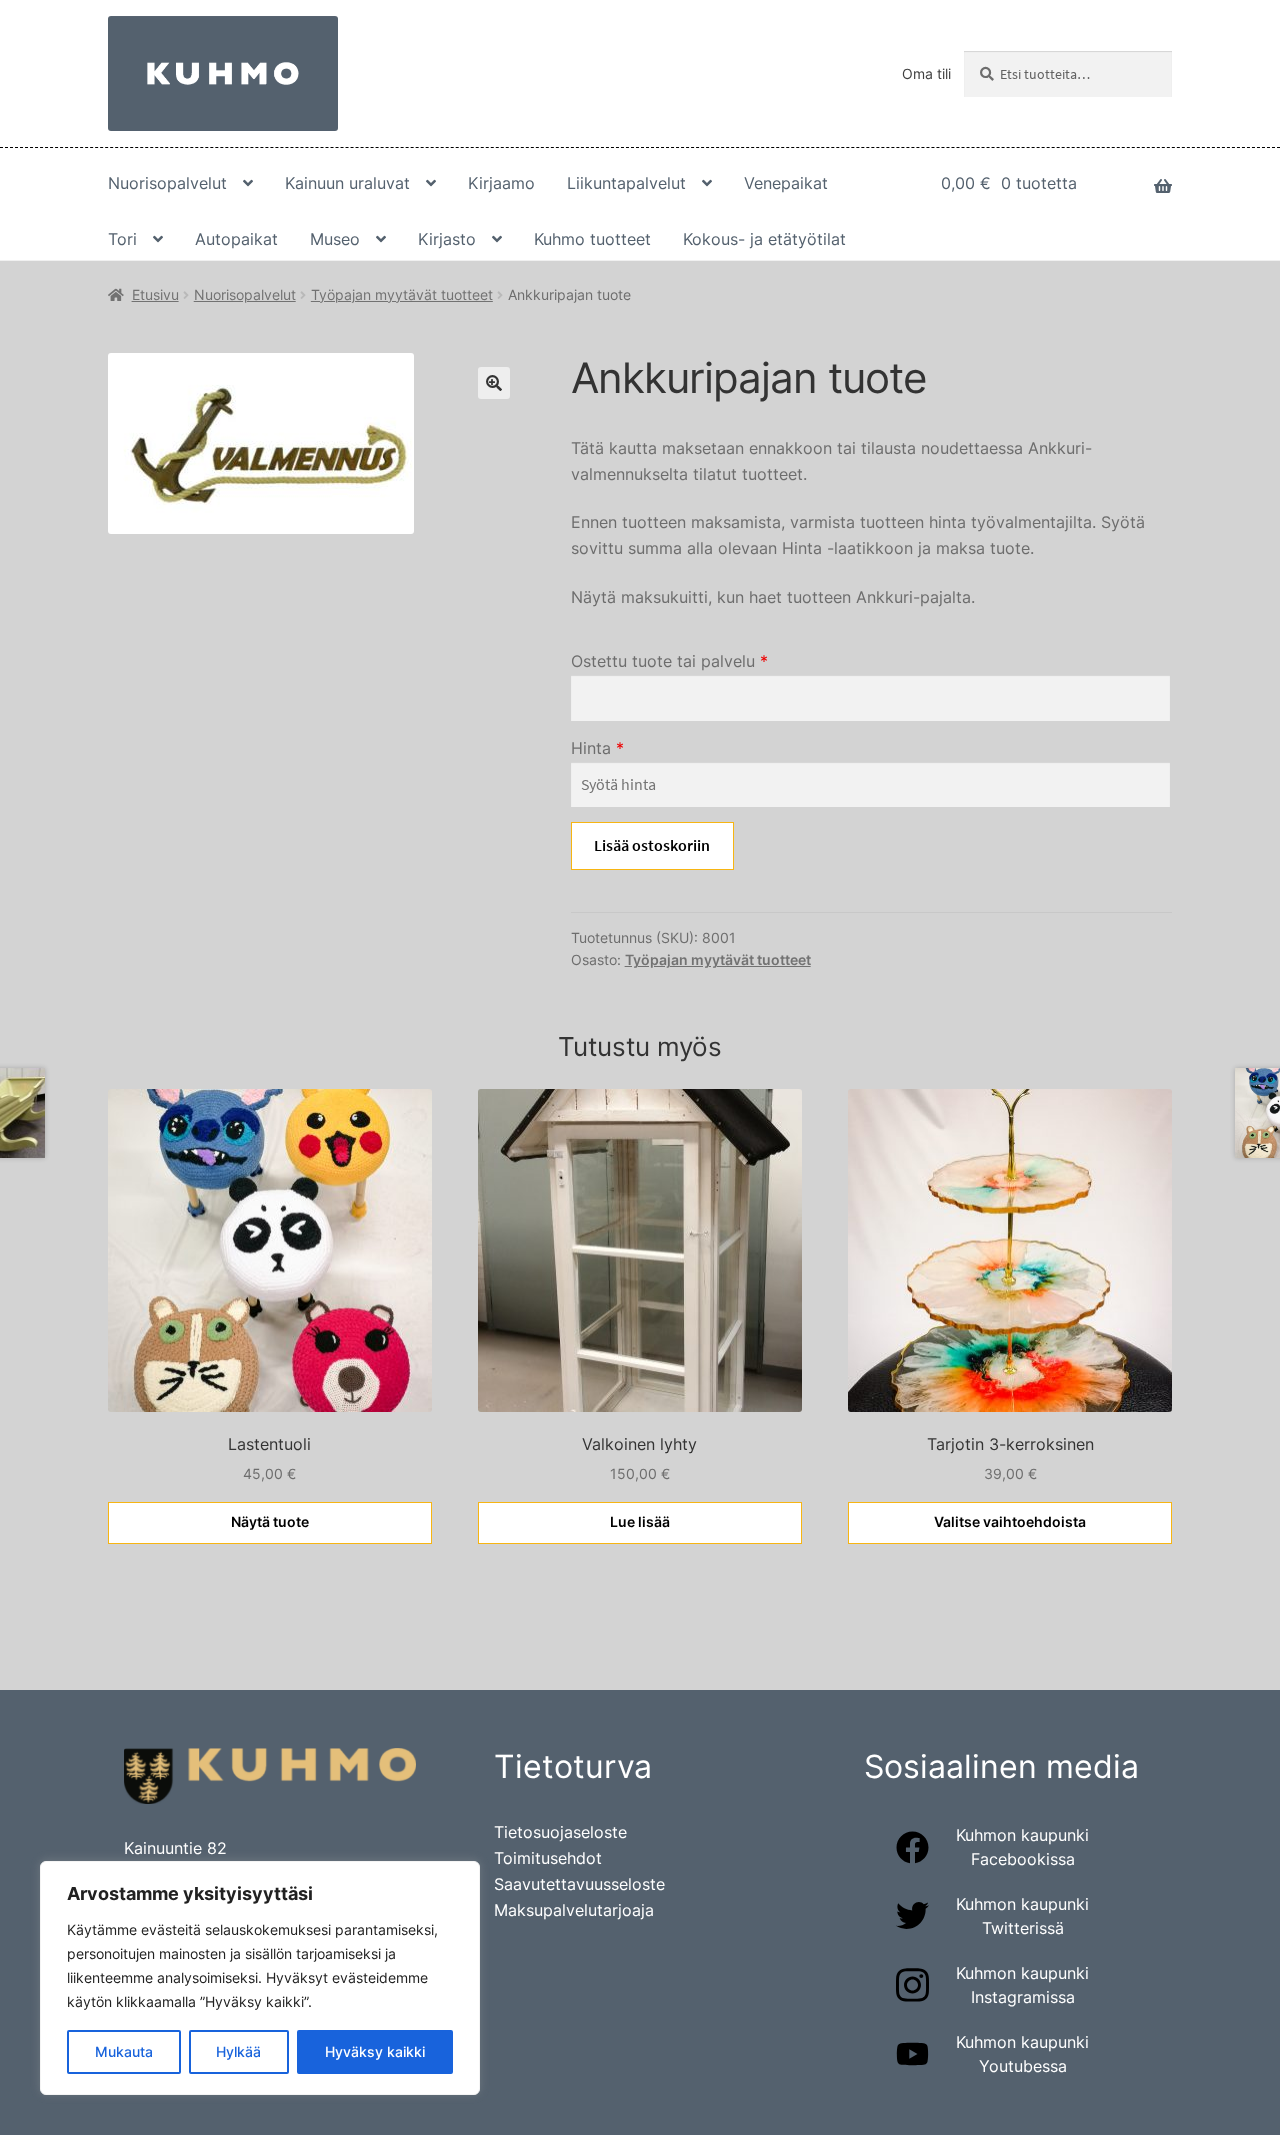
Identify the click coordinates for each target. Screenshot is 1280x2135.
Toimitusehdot (548, 1858)
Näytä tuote (270, 1521)
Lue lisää (640, 1521)
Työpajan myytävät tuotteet (402, 294)
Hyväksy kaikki (375, 2051)
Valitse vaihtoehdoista (1010, 1521)
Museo (335, 239)
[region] (260, 1978)
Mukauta (124, 2051)
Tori (122, 239)
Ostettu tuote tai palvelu (669, 661)
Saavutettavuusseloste (579, 1884)
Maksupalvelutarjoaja (574, 1910)
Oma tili (926, 73)
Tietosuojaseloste (560, 1832)
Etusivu (155, 294)
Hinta (597, 748)
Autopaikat (236, 239)
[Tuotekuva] (316, 443)
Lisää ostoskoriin (652, 845)
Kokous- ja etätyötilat (764, 239)
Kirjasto (447, 239)
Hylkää (238, 2051)
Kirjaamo (501, 183)
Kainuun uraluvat (347, 183)
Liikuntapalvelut (626, 183)
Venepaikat (786, 183)
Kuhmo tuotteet (592, 239)
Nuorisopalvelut (167, 183)
